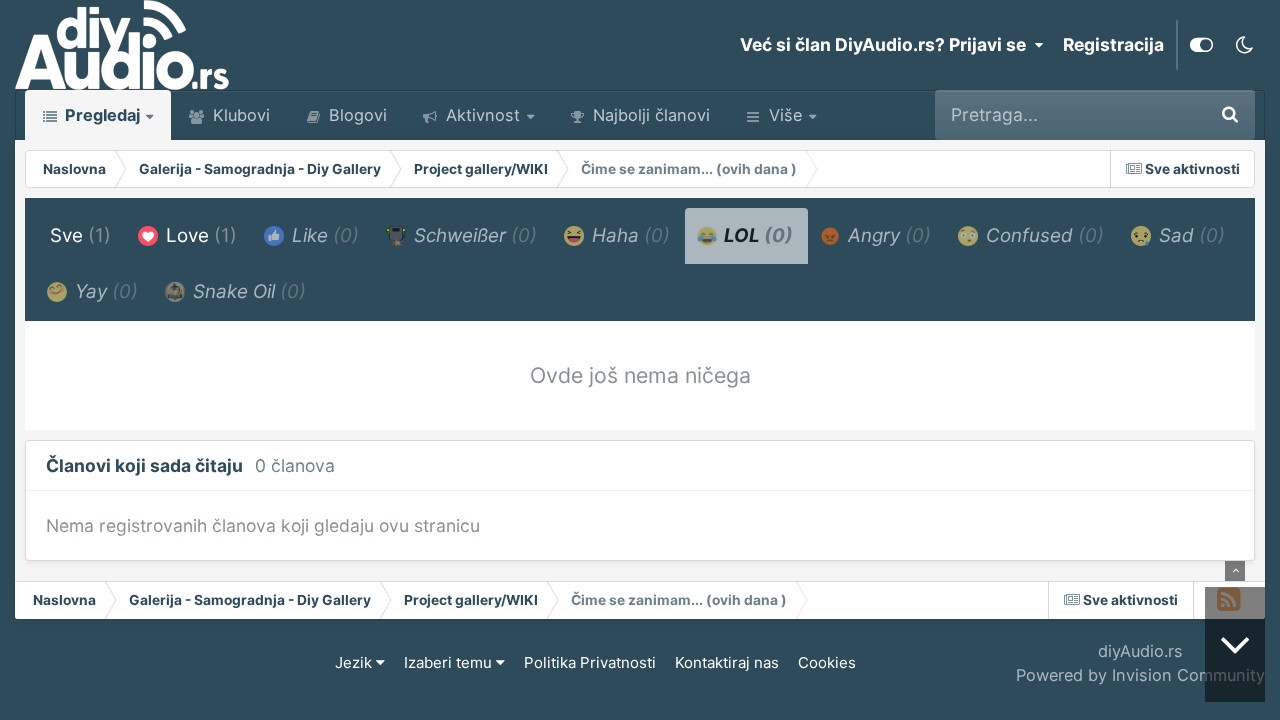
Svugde (1146, 114)
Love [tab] (199, 235)
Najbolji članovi (649, 115)
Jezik (355, 662)
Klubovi (239, 115)
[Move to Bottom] (1235, 644)
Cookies (827, 662)
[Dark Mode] (1244, 45)
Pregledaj (100, 115)
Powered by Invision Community (1140, 675)
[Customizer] (1201, 45)
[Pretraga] (1230, 115)
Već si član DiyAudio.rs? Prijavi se (887, 44)
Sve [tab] (80, 235)
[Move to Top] (1235, 571)
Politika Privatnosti (590, 662)
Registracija (1113, 44)
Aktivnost (480, 115)
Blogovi (355, 115)
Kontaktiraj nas (727, 662)
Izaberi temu (450, 662)
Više (785, 115)
